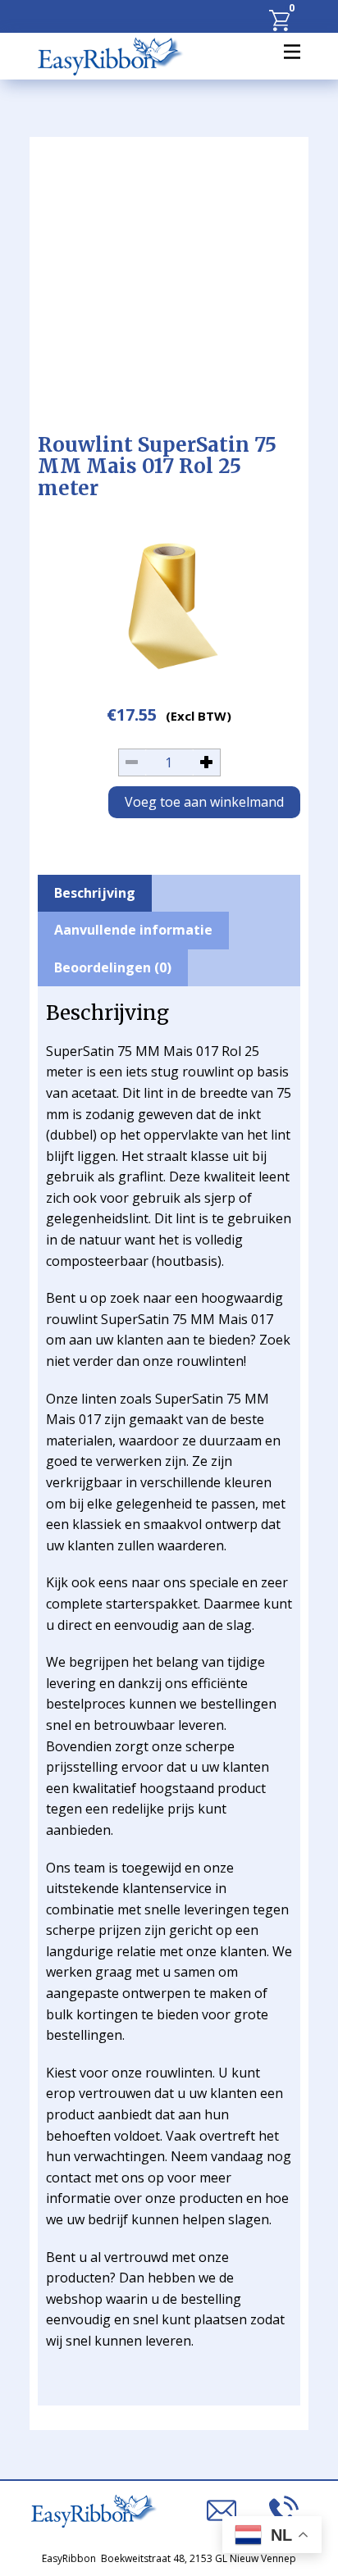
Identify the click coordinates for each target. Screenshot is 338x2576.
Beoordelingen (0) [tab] (113, 967)
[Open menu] (292, 52)
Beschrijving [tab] (95, 893)
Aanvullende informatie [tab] (133, 930)
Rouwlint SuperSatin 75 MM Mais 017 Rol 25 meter (157, 467)
